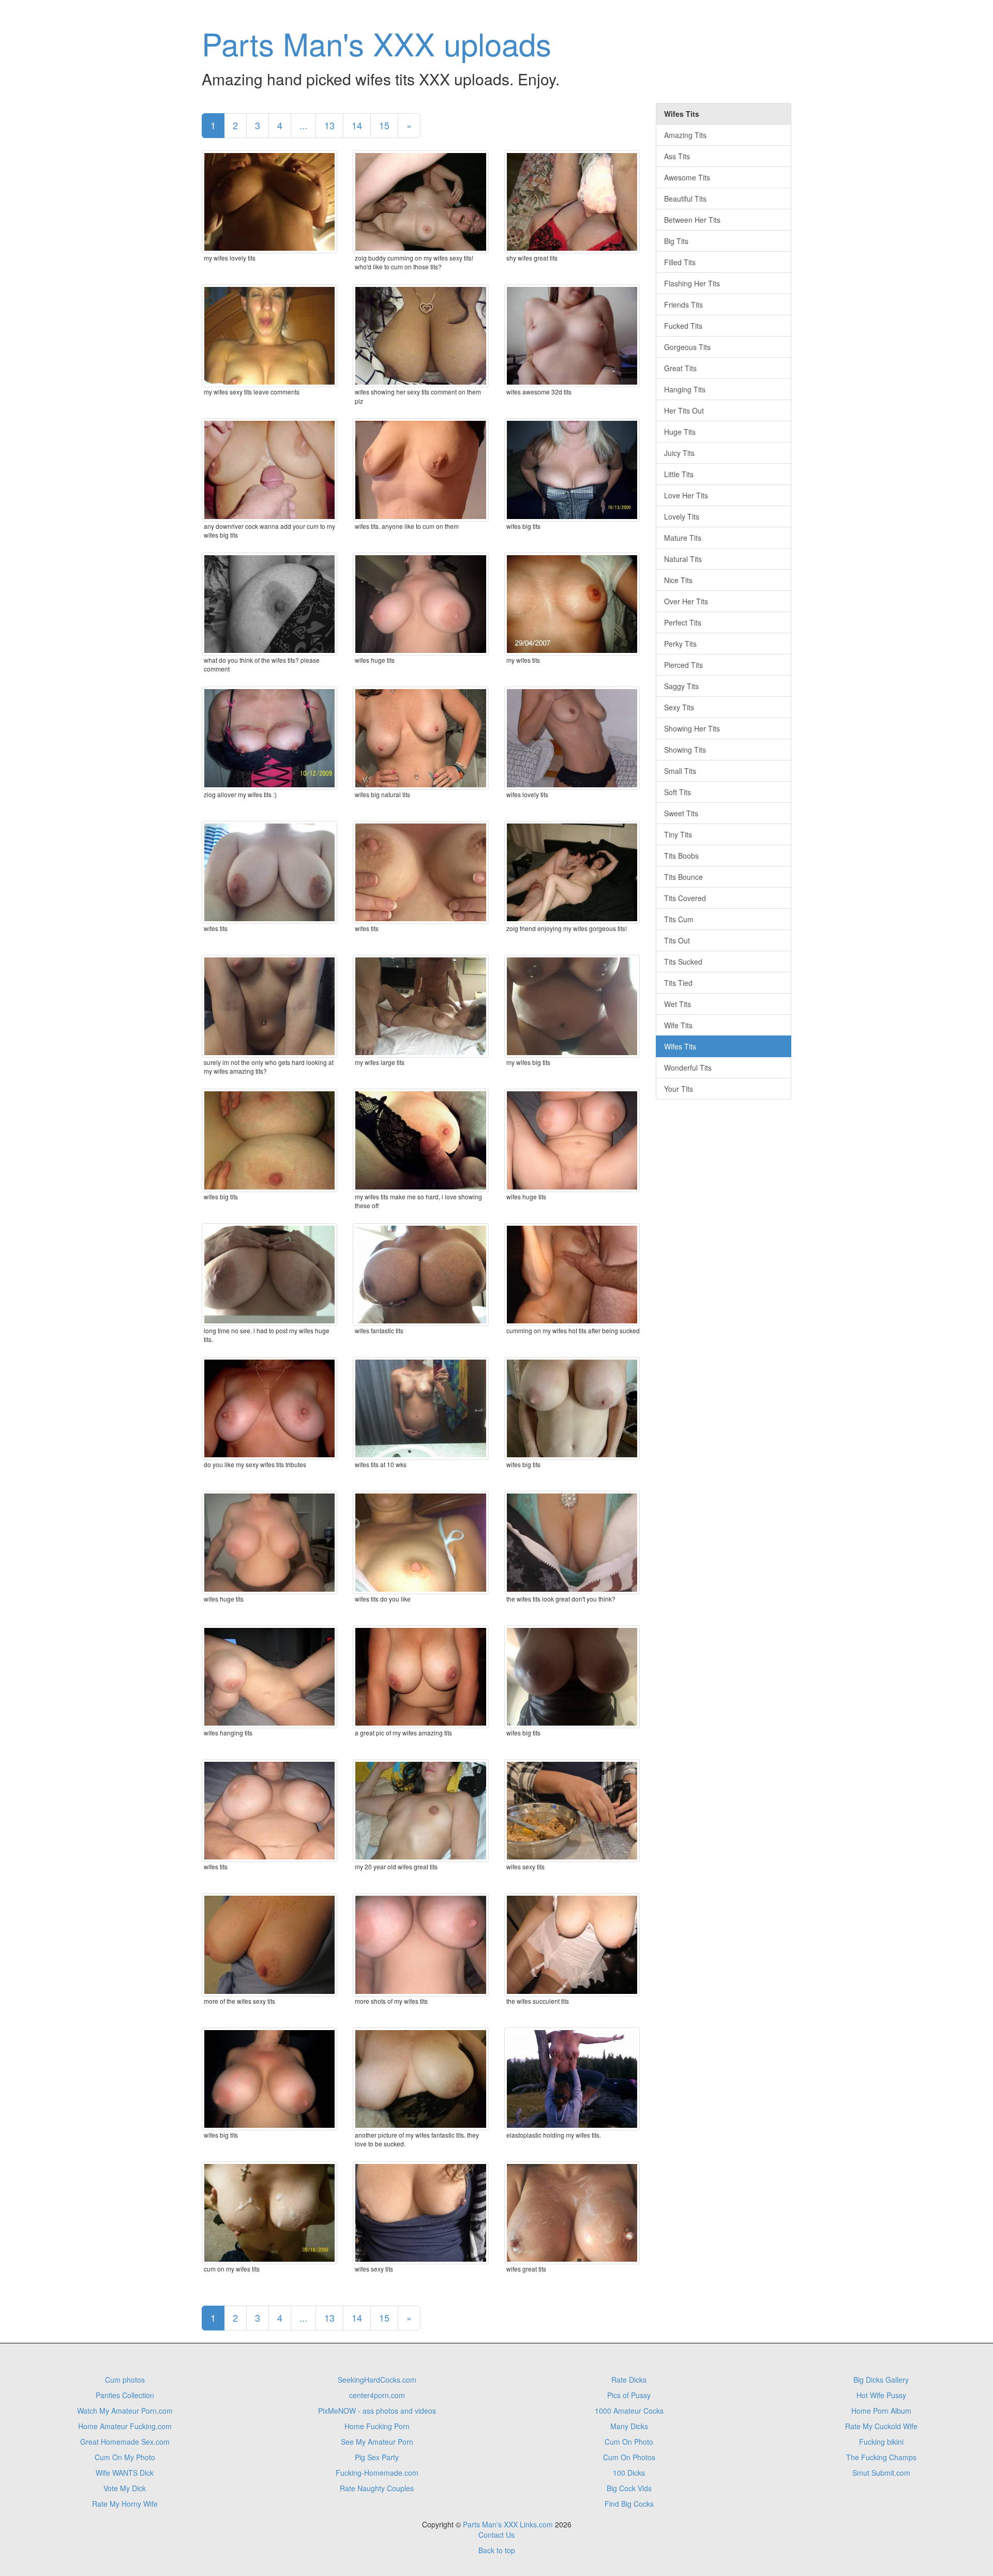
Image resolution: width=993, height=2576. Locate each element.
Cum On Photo (629, 2442)
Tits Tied (678, 983)
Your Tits (679, 1089)
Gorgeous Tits (687, 347)
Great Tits (680, 368)
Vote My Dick (125, 2488)
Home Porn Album (881, 2411)
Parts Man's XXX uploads (377, 43)
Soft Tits (678, 792)
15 (384, 125)
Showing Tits (685, 750)
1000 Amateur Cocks (629, 2411)
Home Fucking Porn (377, 2426)
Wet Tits (678, 1004)
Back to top (497, 2550)
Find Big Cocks (629, 2504)
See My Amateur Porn (377, 2442)
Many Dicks (629, 2426)
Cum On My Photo (125, 2457)
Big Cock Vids (629, 2488)
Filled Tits (680, 262)
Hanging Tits (685, 389)
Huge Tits (680, 432)
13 (329, 125)
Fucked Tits (683, 326)
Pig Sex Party (377, 2457)
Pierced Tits (683, 665)
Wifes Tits (680, 1046)
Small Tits (680, 771)
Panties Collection (125, 2395)
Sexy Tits (679, 707)
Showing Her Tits (692, 728)
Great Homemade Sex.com (125, 2442)
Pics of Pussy (629, 2395)
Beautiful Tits (685, 199)
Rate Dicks (629, 2380)
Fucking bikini (881, 2442)
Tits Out (677, 940)
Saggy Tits (681, 686)
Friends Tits (683, 304)
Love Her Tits (686, 495)
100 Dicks (629, 2473)
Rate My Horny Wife (125, 2504)
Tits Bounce (683, 877)
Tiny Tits (678, 834)
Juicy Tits (679, 453)
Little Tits (679, 474)
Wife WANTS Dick (125, 2473)
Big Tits (676, 241)
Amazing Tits (685, 135)
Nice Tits (678, 580)
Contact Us (496, 2535)
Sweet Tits (681, 813)
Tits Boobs (681, 856)
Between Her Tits (692, 220)
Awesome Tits (687, 177)
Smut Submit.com (881, 2473)
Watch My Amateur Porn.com (125, 2411)
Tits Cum (679, 919)
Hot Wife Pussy (881, 2395)
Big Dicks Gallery (881, 2380)
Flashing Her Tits (692, 283)
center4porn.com (377, 2395)
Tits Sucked (683, 962)
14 (357, 125)
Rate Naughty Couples (377, 2488)
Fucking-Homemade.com (377, 2473)
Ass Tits (677, 156)
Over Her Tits (686, 601)
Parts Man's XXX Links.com (508, 2524)
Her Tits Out (684, 410)
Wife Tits (678, 1025)
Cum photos (125, 2380)
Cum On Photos (629, 2457)
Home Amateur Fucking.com (125, 2426)
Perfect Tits (683, 622)
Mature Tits (683, 538)
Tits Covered (685, 898)
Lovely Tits (682, 516)
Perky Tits (680, 644)
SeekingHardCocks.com (377, 2380)
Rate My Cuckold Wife (881, 2426)
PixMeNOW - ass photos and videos (377, 2411)
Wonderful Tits (688, 1068)
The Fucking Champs (881, 2457)
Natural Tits (683, 559)
